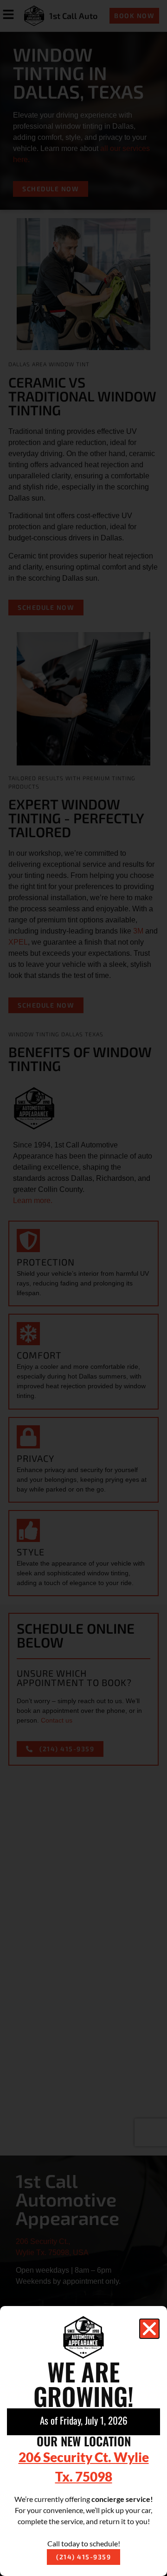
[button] (149, 2329)
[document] (83, 1288)
